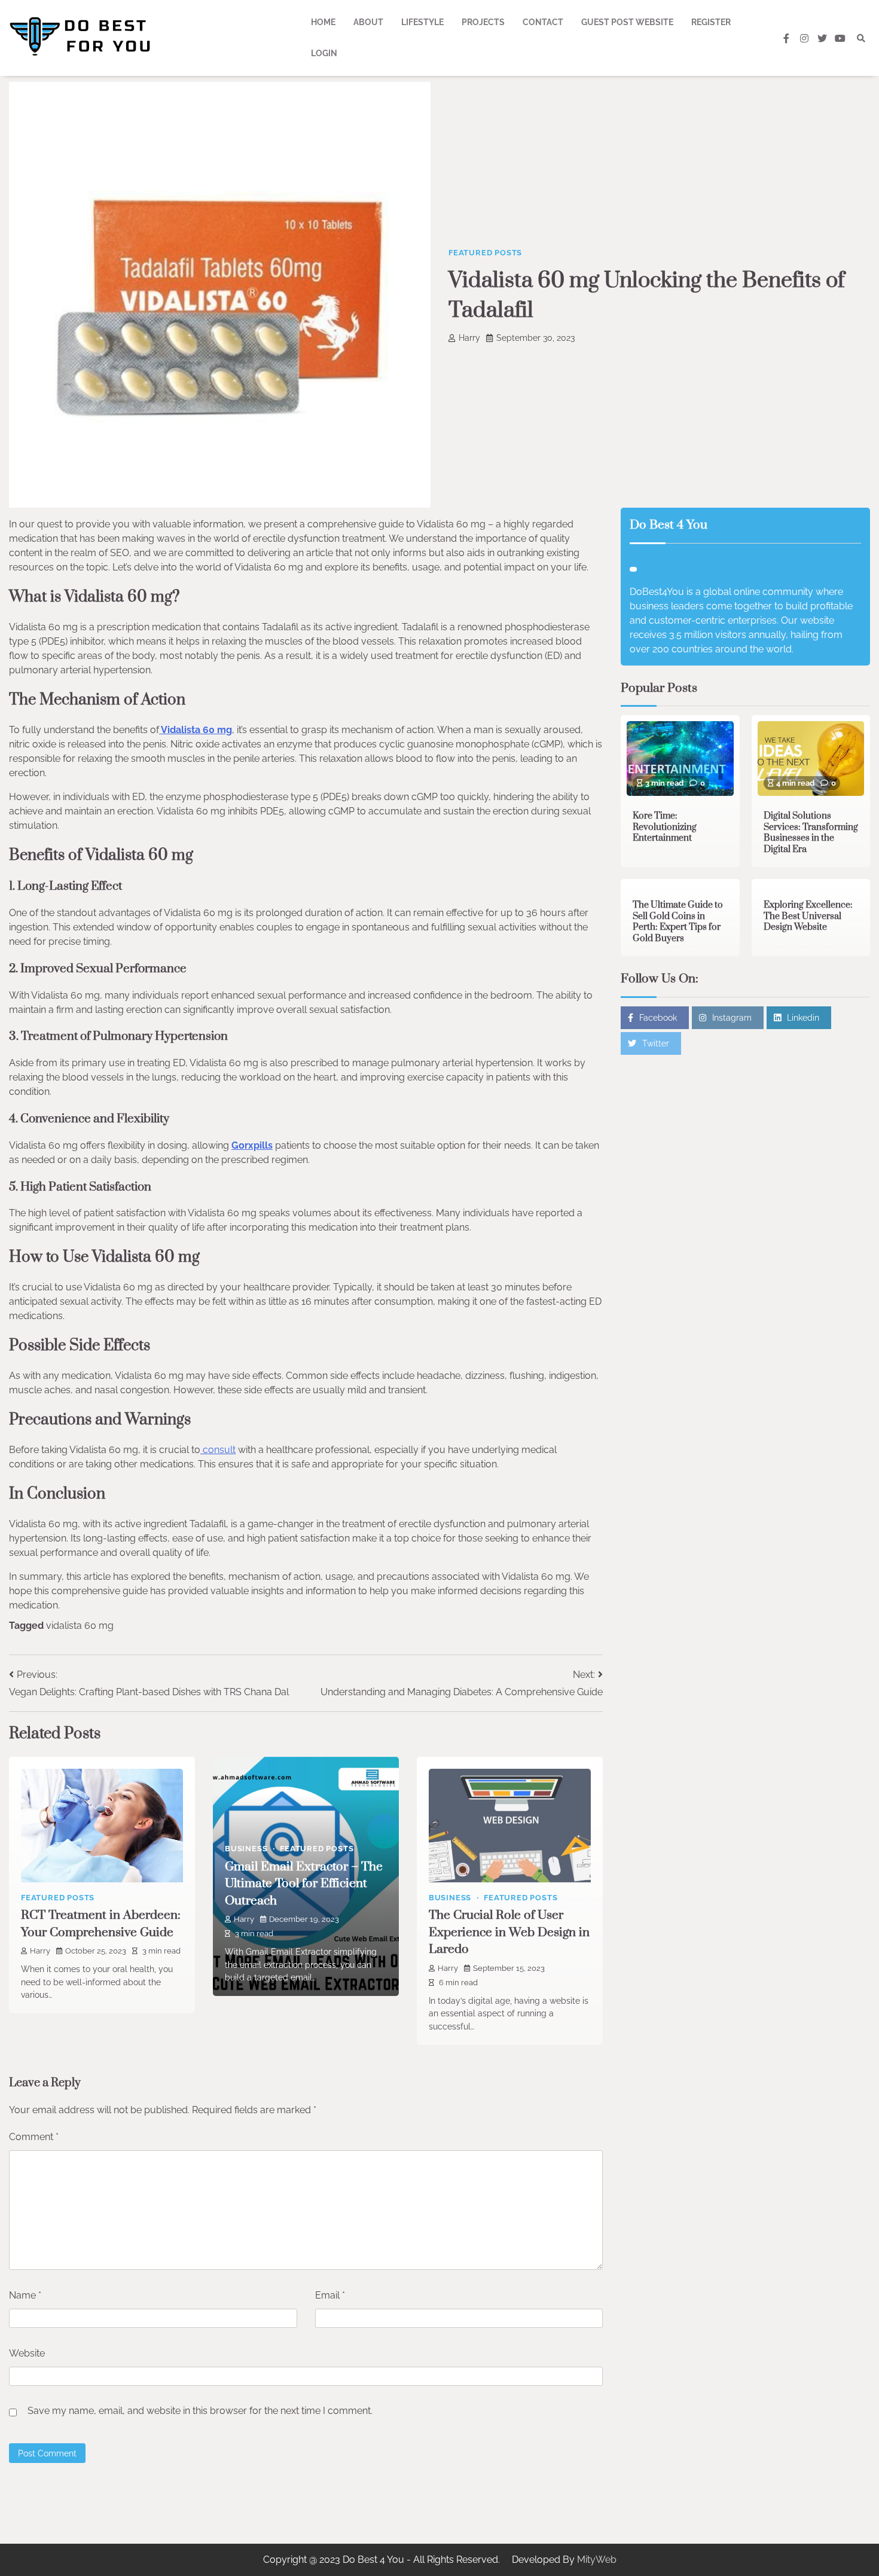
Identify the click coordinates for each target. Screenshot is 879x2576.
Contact (543, 22)
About (368, 22)
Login (324, 53)
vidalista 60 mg (80, 1626)
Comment (34, 2137)
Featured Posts (485, 253)
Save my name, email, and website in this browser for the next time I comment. (200, 2411)
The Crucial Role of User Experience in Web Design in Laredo (509, 1932)
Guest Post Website (627, 22)
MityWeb (597, 2560)
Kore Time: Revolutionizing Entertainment (665, 827)
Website (27, 2353)
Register (711, 22)
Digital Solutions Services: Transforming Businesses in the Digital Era (811, 833)
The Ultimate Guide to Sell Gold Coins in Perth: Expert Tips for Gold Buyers (678, 922)
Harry (469, 338)
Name (25, 2295)
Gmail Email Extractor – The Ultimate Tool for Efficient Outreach (304, 1884)
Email (330, 2295)
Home (323, 22)
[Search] (861, 38)
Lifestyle (422, 22)
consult (218, 1450)
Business (246, 1849)
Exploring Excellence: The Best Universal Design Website (808, 916)
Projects (483, 22)
